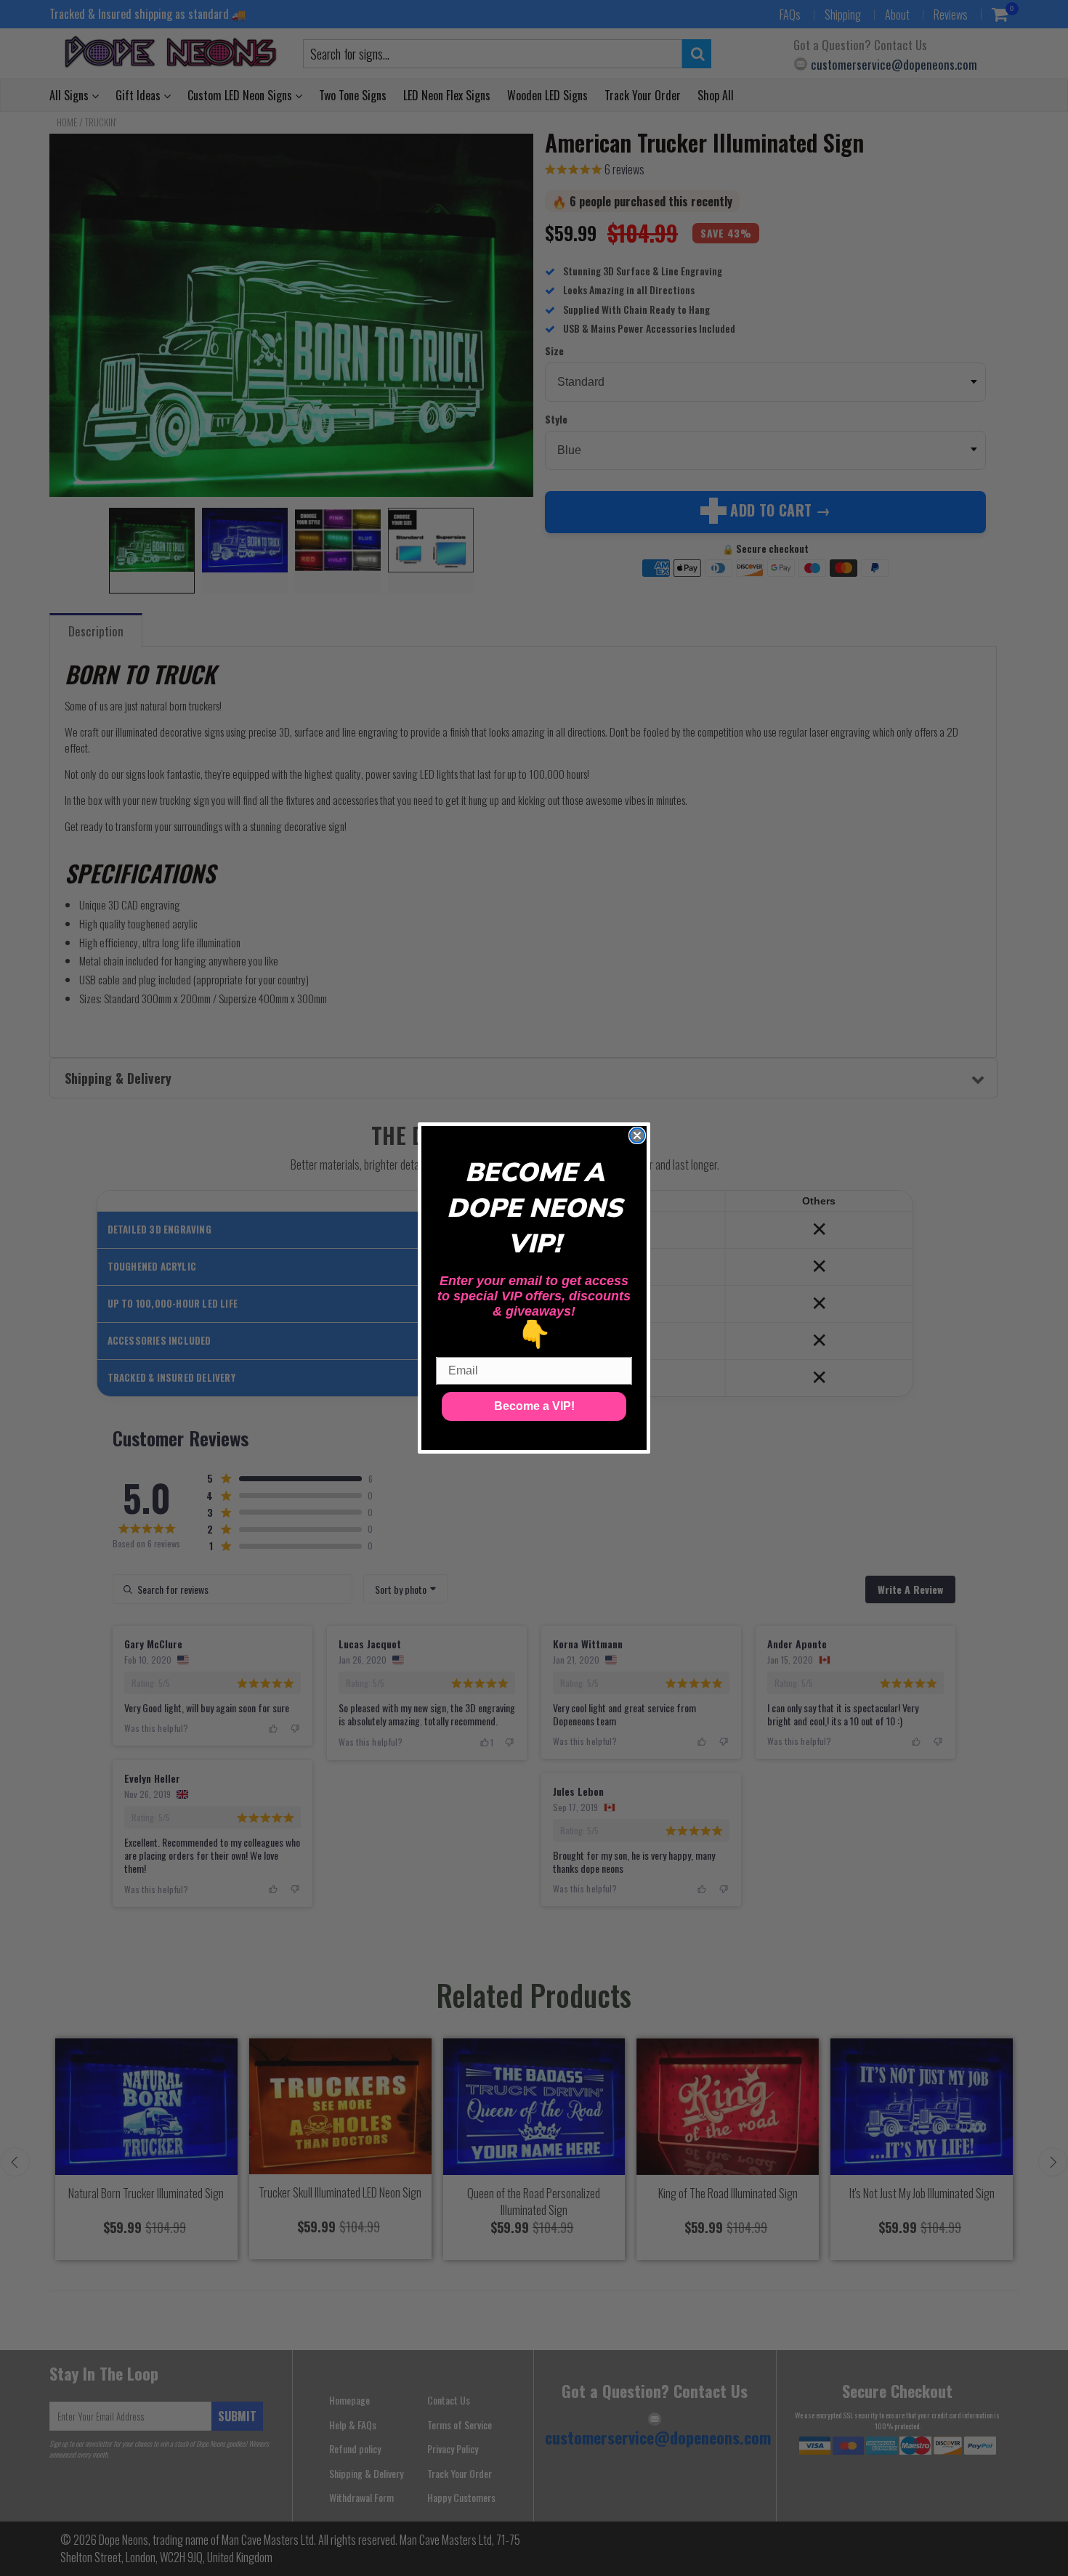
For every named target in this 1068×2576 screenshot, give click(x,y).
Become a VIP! (534, 1406)
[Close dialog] (637, 1135)
